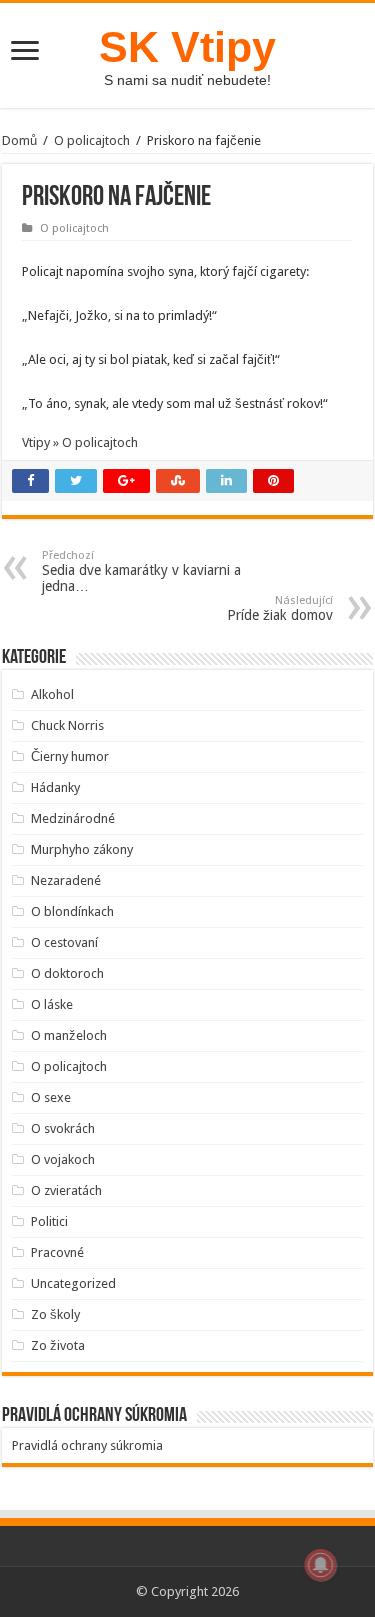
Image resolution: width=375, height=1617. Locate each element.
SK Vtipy (187, 47)
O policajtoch (92, 140)
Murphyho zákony (82, 849)
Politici (49, 1221)
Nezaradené (66, 880)
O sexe (51, 1097)
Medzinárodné (73, 818)
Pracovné (57, 1252)
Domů (19, 140)
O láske (52, 1004)
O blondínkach (72, 911)
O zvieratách (66, 1190)
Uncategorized (73, 1283)
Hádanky (55, 787)
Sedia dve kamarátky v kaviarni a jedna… (141, 571)
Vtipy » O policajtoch (80, 442)
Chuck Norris (67, 725)
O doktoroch (67, 973)
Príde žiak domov (280, 608)
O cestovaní (64, 942)
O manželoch (69, 1035)
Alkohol (52, 694)
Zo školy (55, 1314)
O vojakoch (63, 1159)
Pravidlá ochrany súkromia (87, 1445)
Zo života (58, 1345)
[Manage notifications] (321, 1565)
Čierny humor (70, 756)
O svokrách (63, 1128)
